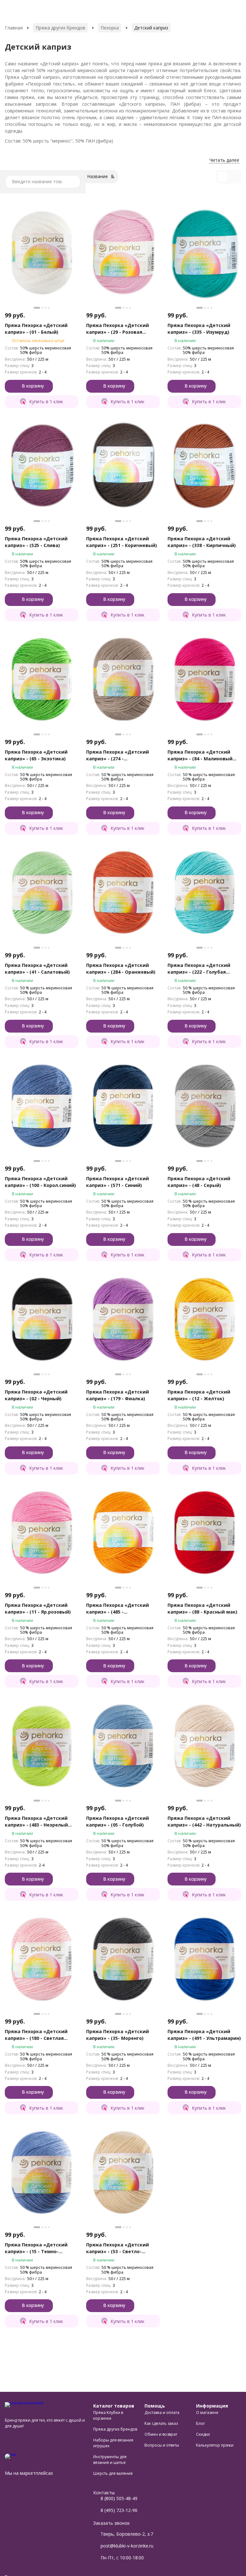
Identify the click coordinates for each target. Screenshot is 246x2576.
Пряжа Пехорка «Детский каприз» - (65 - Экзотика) (36, 755)
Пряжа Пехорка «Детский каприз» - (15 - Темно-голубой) (36, 2248)
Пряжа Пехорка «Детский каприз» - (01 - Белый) (36, 329)
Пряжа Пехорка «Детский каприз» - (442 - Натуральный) (204, 1821)
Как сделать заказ (161, 2423)
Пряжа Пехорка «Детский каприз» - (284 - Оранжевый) (121, 969)
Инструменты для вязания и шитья (110, 2460)
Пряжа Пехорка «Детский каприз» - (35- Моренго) (118, 2035)
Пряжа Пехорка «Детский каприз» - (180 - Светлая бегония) (36, 2035)
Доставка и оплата (162, 2412)
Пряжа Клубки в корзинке (108, 2415)
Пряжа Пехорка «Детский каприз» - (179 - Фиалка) (118, 1395)
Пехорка (110, 28)
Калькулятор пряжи (215, 2445)
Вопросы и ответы (162, 2445)
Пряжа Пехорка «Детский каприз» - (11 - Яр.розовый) (38, 1608)
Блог (201, 2423)
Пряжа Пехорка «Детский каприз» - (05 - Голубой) (118, 1821)
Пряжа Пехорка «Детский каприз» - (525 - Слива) (36, 542)
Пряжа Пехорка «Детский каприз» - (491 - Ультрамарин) (204, 2035)
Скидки (203, 2434)
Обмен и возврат (161, 2434)
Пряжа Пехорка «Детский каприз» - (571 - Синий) (118, 1182)
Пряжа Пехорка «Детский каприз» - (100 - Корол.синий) (40, 1182)
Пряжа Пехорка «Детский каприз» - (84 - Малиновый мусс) (200, 755)
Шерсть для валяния (113, 2473)
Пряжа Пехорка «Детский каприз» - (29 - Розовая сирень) (118, 329)
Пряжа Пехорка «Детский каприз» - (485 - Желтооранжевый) (118, 1609)
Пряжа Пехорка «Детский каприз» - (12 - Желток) (199, 1395)
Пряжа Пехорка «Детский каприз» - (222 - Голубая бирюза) (199, 969)
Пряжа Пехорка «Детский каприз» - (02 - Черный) (36, 1395)
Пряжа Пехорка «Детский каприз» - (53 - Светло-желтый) (118, 2248)
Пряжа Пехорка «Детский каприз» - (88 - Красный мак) (202, 1608)
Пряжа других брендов (60, 28)
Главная (14, 28)
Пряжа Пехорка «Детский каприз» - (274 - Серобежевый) (118, 755)
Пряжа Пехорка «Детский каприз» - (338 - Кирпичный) (202, 542)
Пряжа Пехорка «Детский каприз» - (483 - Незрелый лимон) (36, 1822)
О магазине (207, 2412)
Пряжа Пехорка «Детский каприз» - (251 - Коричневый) (122, 542)
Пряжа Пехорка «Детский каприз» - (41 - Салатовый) (37, 969)
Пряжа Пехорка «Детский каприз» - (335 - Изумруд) (199, 329)
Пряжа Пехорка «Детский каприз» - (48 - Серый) (199, 1182)
